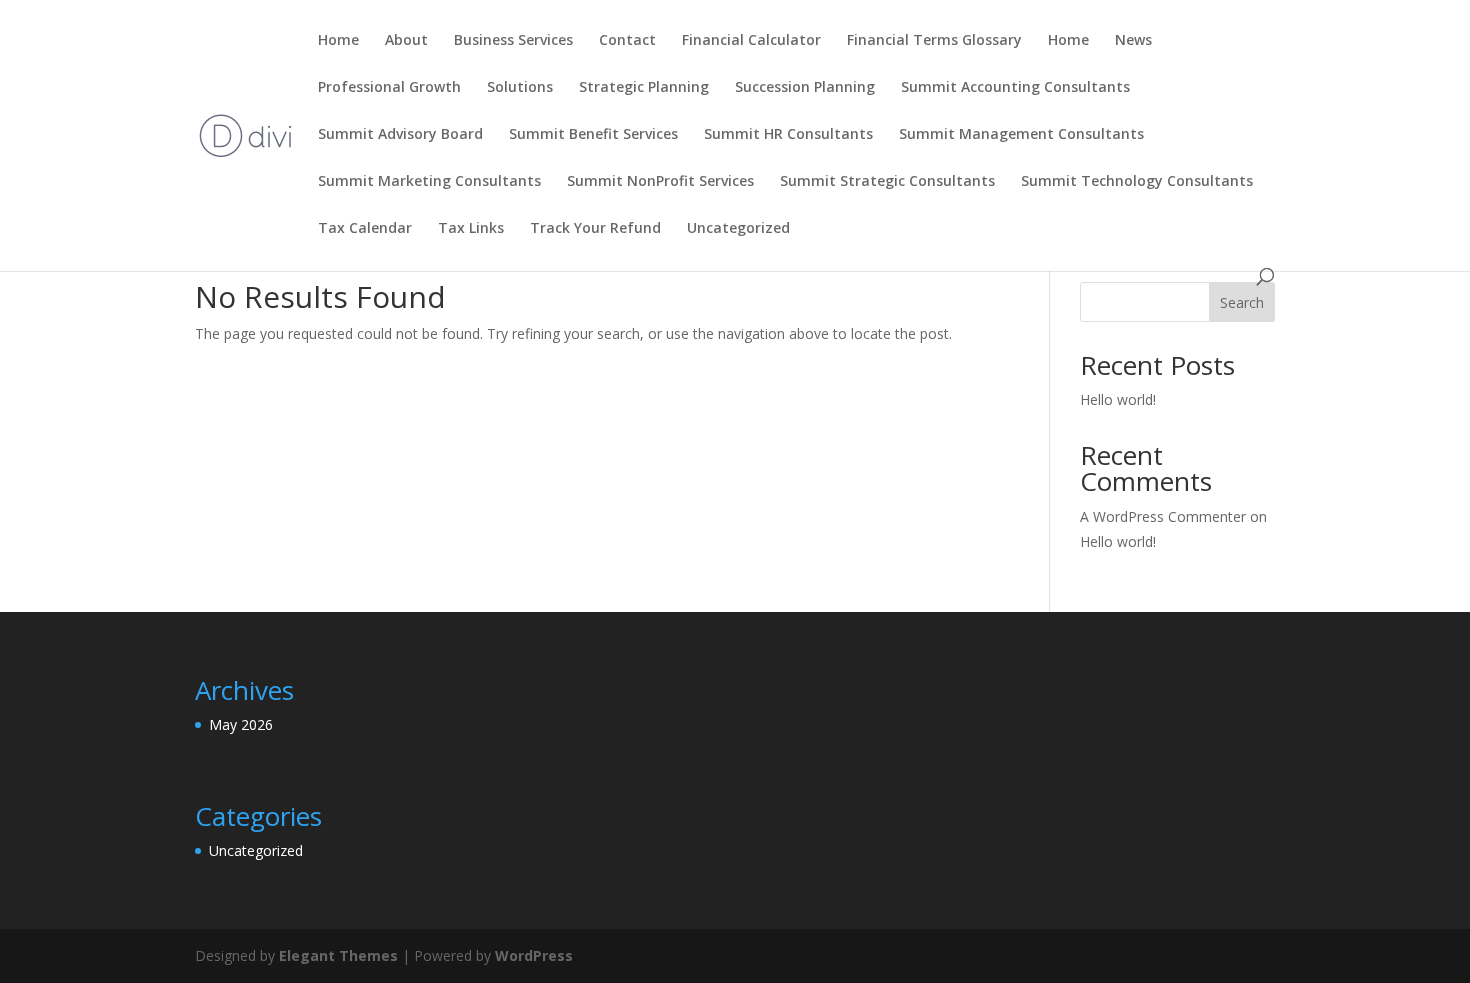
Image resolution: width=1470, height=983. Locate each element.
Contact (627, 41)
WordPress (534, 955)
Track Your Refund (595, 229)
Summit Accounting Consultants (1015, 88)
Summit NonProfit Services (660, 182)
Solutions (520, 88)
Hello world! (1118, 399)
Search (1242, 302)
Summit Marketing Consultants (429, 182)
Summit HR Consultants (788, 135)
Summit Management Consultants (1021, 135)
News (1133, 41)
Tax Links (471, 229)
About (406, 41)
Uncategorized (738, 229)
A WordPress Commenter (1163, 516)
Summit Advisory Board (400, 135)
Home (338, 41)
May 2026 (241, 724)
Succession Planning (805, 88)
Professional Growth (389, 88)
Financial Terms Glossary (934, 41)
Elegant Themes (338, 955)
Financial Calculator (751, 41)
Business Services (513, 41)
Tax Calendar (365, 229)
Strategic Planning (644, 88)
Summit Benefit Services (593, 135)
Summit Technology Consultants (1137, 182)
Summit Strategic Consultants (887, 182)
